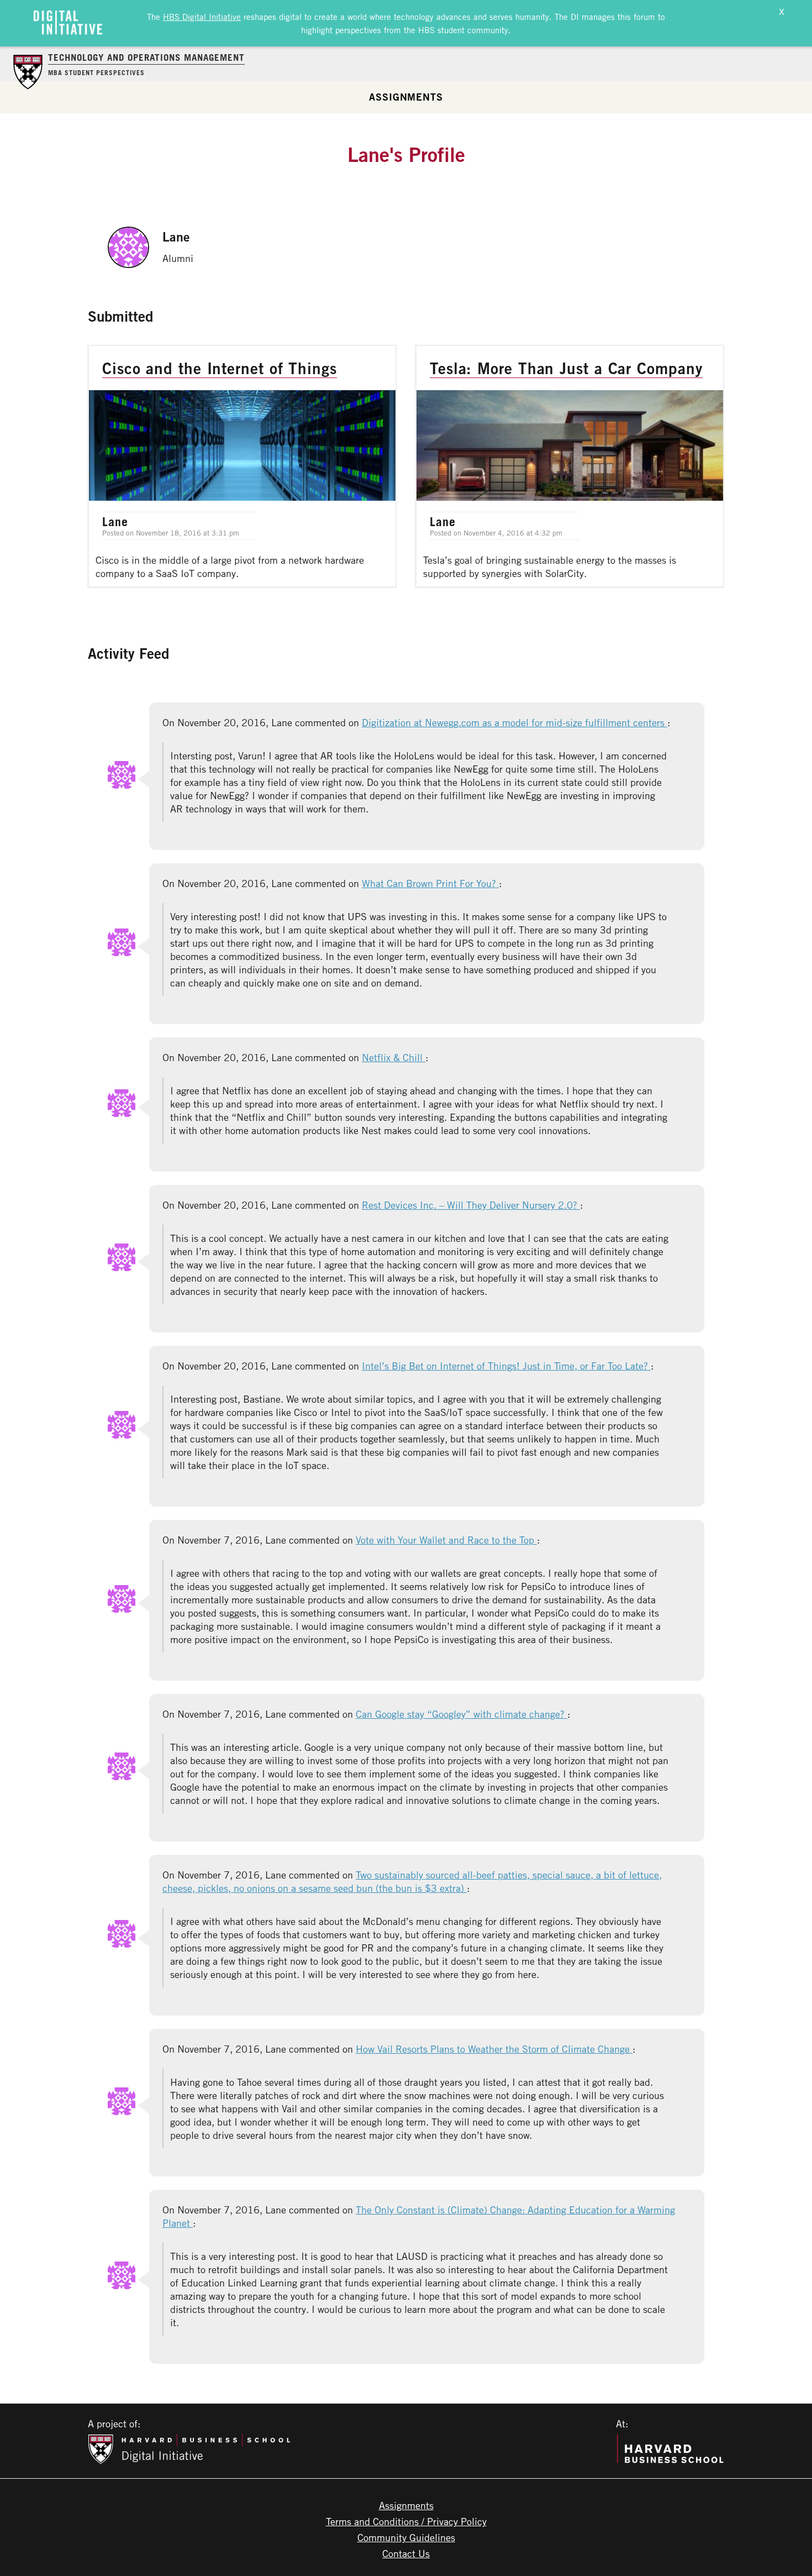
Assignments (406, 97)
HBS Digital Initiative (202, 17)
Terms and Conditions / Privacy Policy (406, 2521)
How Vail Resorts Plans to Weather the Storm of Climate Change (494, 2049)
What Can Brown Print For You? (430, 883)
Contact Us (406, 2553)
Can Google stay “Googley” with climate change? (462, 1714)
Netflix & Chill (394, 1057)
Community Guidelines (406, 2537)
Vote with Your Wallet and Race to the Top (446, 1540)
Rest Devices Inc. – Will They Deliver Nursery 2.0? (471, 1205)
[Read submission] (242, 466)
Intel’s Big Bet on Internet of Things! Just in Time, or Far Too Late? (506, 1366)
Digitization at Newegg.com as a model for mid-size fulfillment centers (515, 722)
